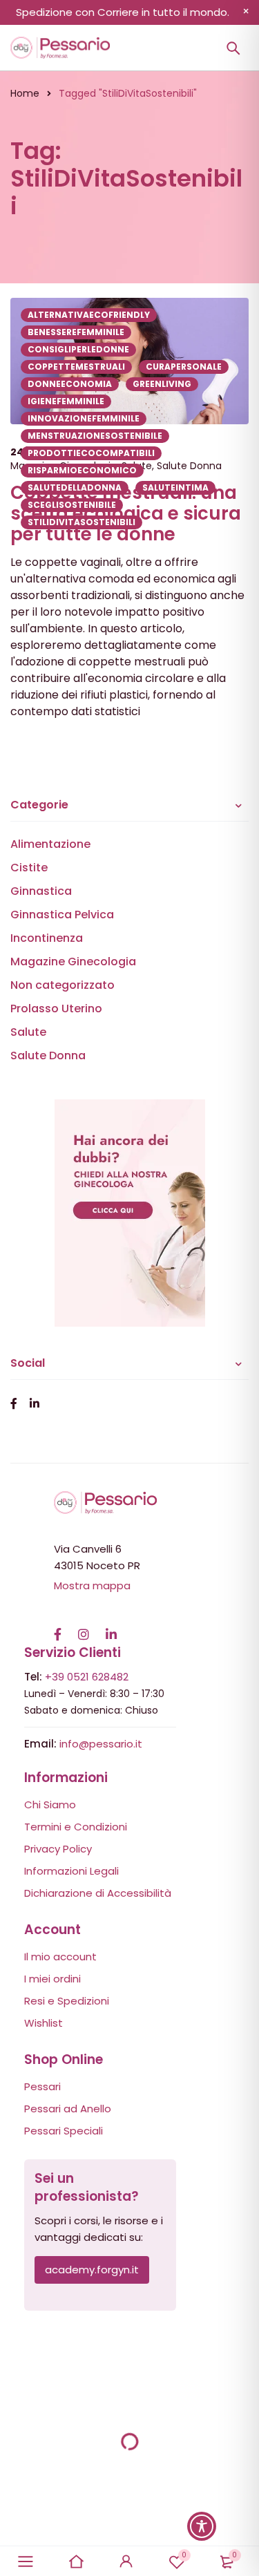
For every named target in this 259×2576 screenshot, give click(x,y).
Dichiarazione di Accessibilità (98, 1893)
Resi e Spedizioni (67, 2001)
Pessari (42, 2086)
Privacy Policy (58, 1849)
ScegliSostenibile (72, 505)
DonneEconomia (70, 384)
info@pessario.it (101, 1744)
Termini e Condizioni (76, 1827)
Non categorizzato (63, 985)
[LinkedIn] (111, 1627)
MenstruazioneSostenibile (95, 436)
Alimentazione (50, 844)
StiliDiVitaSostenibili (81, 522)
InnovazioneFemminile (84, 418)
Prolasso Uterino (56, 1008)
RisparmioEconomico (82, 470)
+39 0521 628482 (87, 1677)
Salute (28, 1032)
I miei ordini (52, 1979)
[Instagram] (84, 1627)
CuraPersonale (184, 367)
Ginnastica (41, 891)
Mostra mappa (92, 1585)
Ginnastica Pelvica (62, 915)
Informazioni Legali (71, 1871)
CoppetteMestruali (76, 367)
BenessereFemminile (76, 332)
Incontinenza (47, 938)
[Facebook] (58, 1627)
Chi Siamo (50, 1805)
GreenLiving (162, 384)
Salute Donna (48, 1055)
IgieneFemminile (66, 401)
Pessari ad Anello (68, 2109)
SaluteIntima (175, 487)
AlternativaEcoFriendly (89, 315)
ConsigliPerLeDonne (78, 349)
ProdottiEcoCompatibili (91, 453)
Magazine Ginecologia (73, 962)
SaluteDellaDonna (75, 487)
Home (25, 93)
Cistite (29, 868)
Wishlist (44, 2023)
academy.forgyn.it (92, 2270)
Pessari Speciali (64, 2131)
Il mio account (60, 1957)
